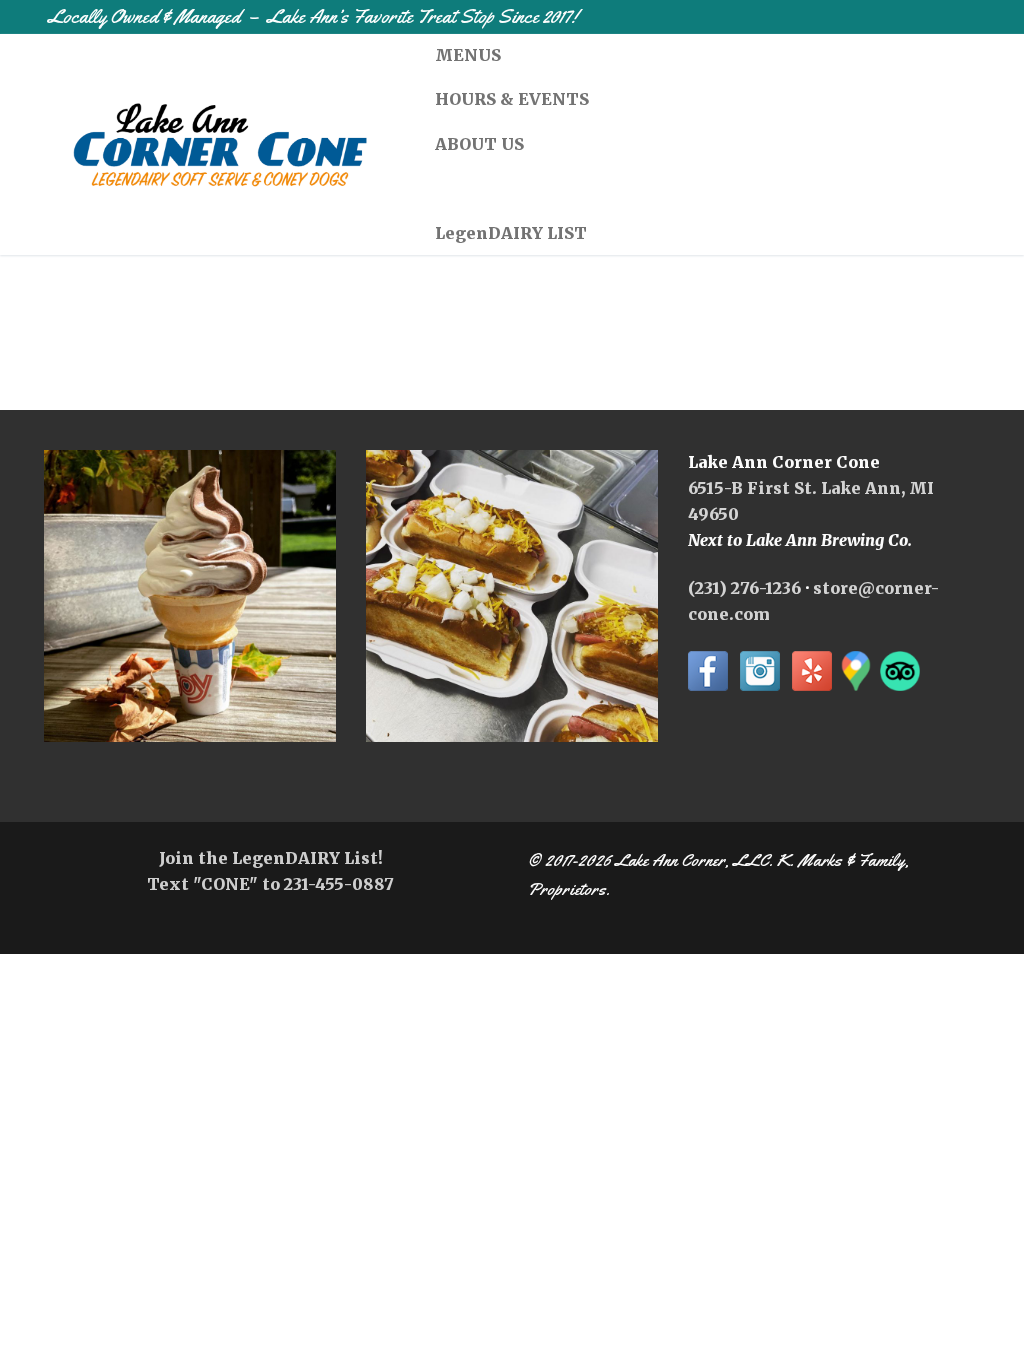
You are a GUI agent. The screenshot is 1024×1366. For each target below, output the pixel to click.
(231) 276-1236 (744, 588)
